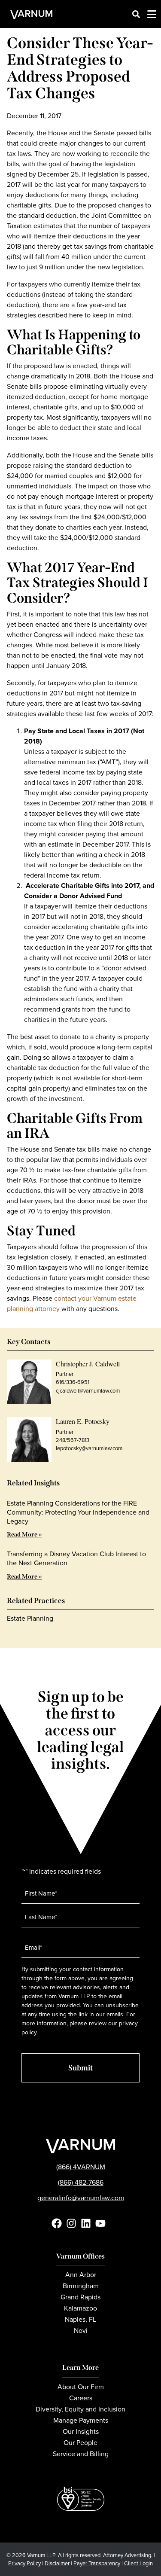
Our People (80, 2443)
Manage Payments (81, 2420)
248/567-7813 (73, 1440)
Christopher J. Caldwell (88, 1364)
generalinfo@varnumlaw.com (81, 2198)
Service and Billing (81, 2454)
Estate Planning (30, 1618)
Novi (81, 2331)
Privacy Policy (24, 2563)
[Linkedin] (86, 2223)
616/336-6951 (73, 1382)
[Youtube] (100, 2223)
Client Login (138, 2563)
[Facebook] (57, 2223)
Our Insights (81, 2431)
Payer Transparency (97, 2563)
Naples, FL (80, 2319)
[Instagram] (71, 2223)
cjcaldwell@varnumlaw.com (88, 1391)
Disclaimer (57, 2563)
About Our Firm (81, 2387)
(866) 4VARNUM (81, 2167)
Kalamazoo (80, 2308)
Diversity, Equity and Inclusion (80, 2409)
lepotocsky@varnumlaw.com (89, 1448)
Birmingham (81, 2286)
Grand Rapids (80, 2297)
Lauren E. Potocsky (83, 1421)
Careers (81, 2398)
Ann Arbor (81, 2275)
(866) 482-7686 (81, 2182)
